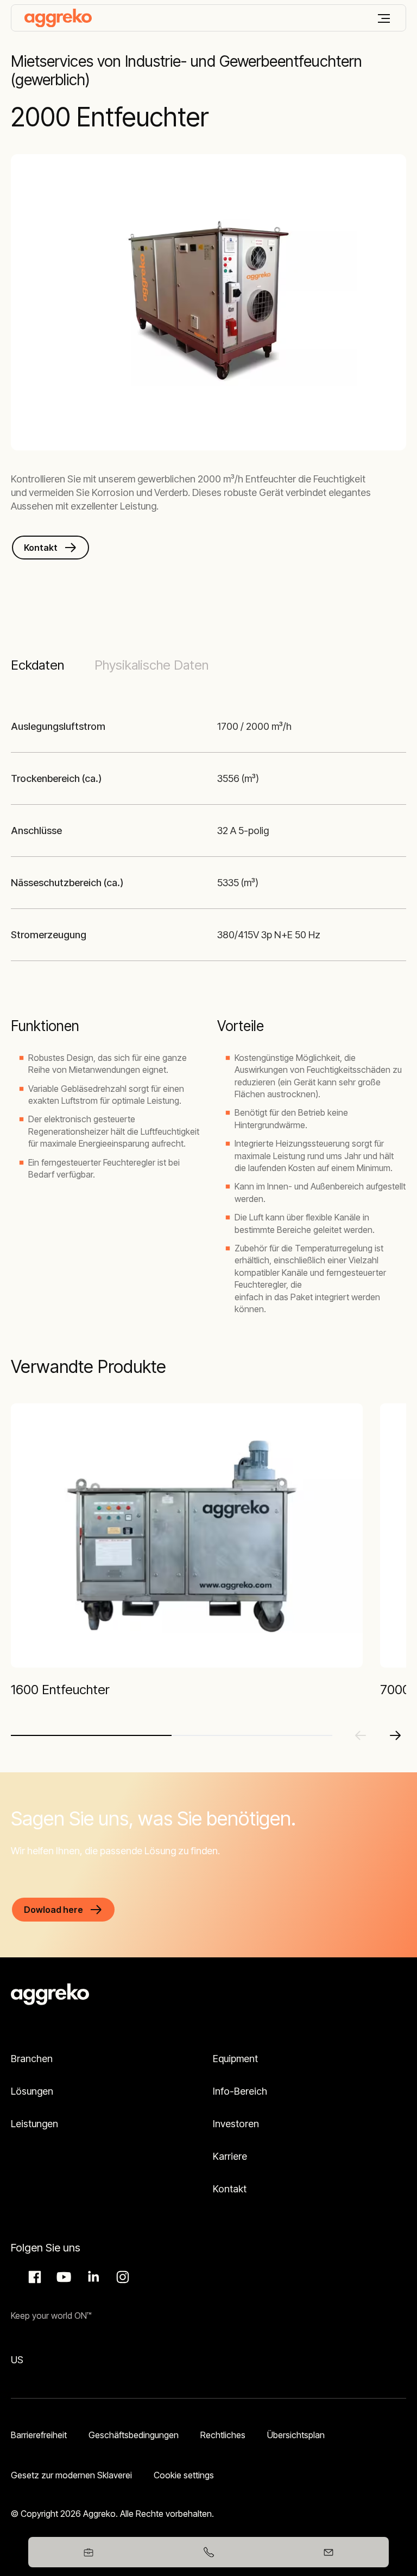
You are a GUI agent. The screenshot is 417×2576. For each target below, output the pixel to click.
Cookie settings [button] (184, 2475)
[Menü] (384, 18)
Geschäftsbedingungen (134, 2435)
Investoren (236, 2124)
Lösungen (32, 2091)
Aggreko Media (62, 2277)
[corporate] (58, 18)
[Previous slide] (361, 1735)
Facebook (33, 2277)
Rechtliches (223, 2435)
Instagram (121, 2277)
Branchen (32, 2059)
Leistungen (34, 2124)
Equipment (235, 2059)
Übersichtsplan (296, 2435)
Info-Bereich (240, 2091)
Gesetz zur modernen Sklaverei (71, 2475)
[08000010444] (208, 2552)
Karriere (230, 2156)
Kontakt (230, 2189)
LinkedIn (92, 2277)
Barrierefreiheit (39, 2435)
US (17, 2360)
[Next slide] (395, 1735)
